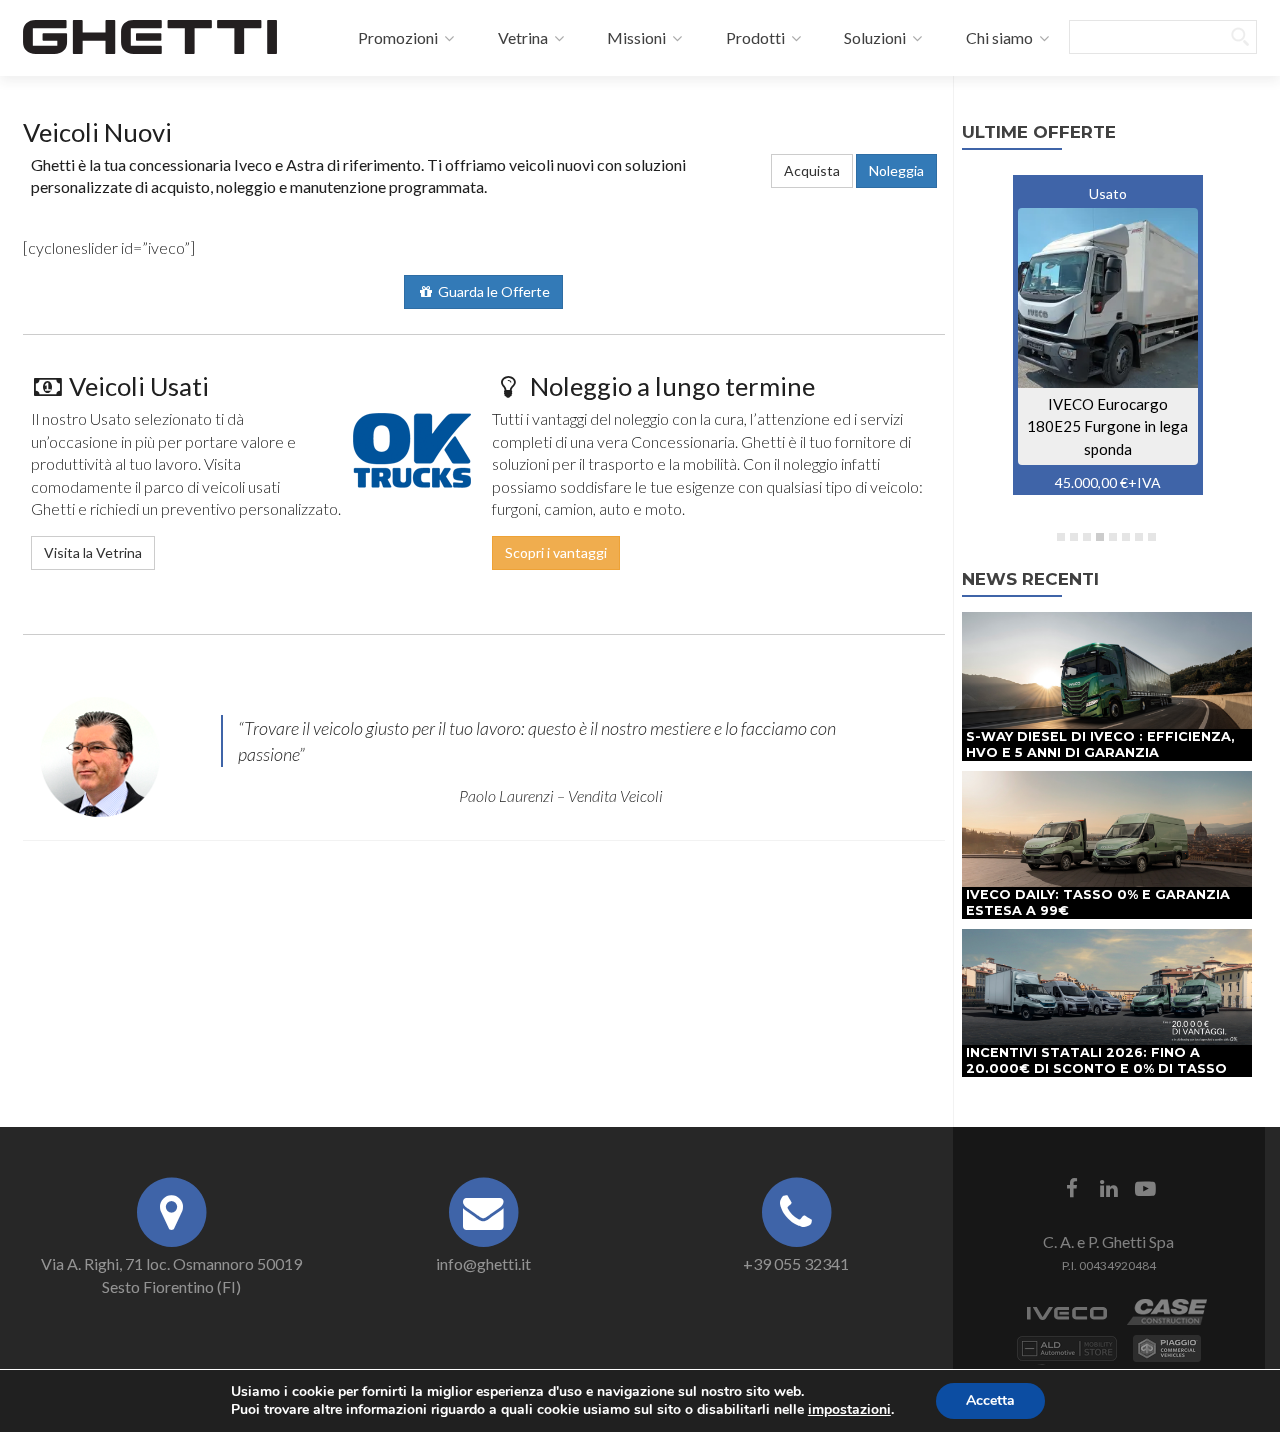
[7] (1139, 537)
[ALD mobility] (1067, 1358)
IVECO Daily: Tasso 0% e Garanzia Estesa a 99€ (1098, 902)
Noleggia (896, 170)
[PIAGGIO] (1167, 1358)
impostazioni (849, 1410)
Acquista (812, 170)
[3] (1087, 537)
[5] (1113, 537)
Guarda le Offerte (492, 291)
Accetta (990, 1400)
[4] (1100, 537)
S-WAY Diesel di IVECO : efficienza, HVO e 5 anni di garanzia (1100, 744)
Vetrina (521, 37)
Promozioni (396, 37)
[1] (1061, 537)
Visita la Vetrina (93, 552)
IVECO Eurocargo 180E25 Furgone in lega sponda (1107, 426)
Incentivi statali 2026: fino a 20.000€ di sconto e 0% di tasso (1096, 1060)
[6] (1126, 537)
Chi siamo (998, 37)
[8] (1152, 537)
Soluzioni (873, 37)
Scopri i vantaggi (556, 552)
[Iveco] (1067, 1322)
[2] (1074, 537)
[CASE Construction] (1167, 1322)
